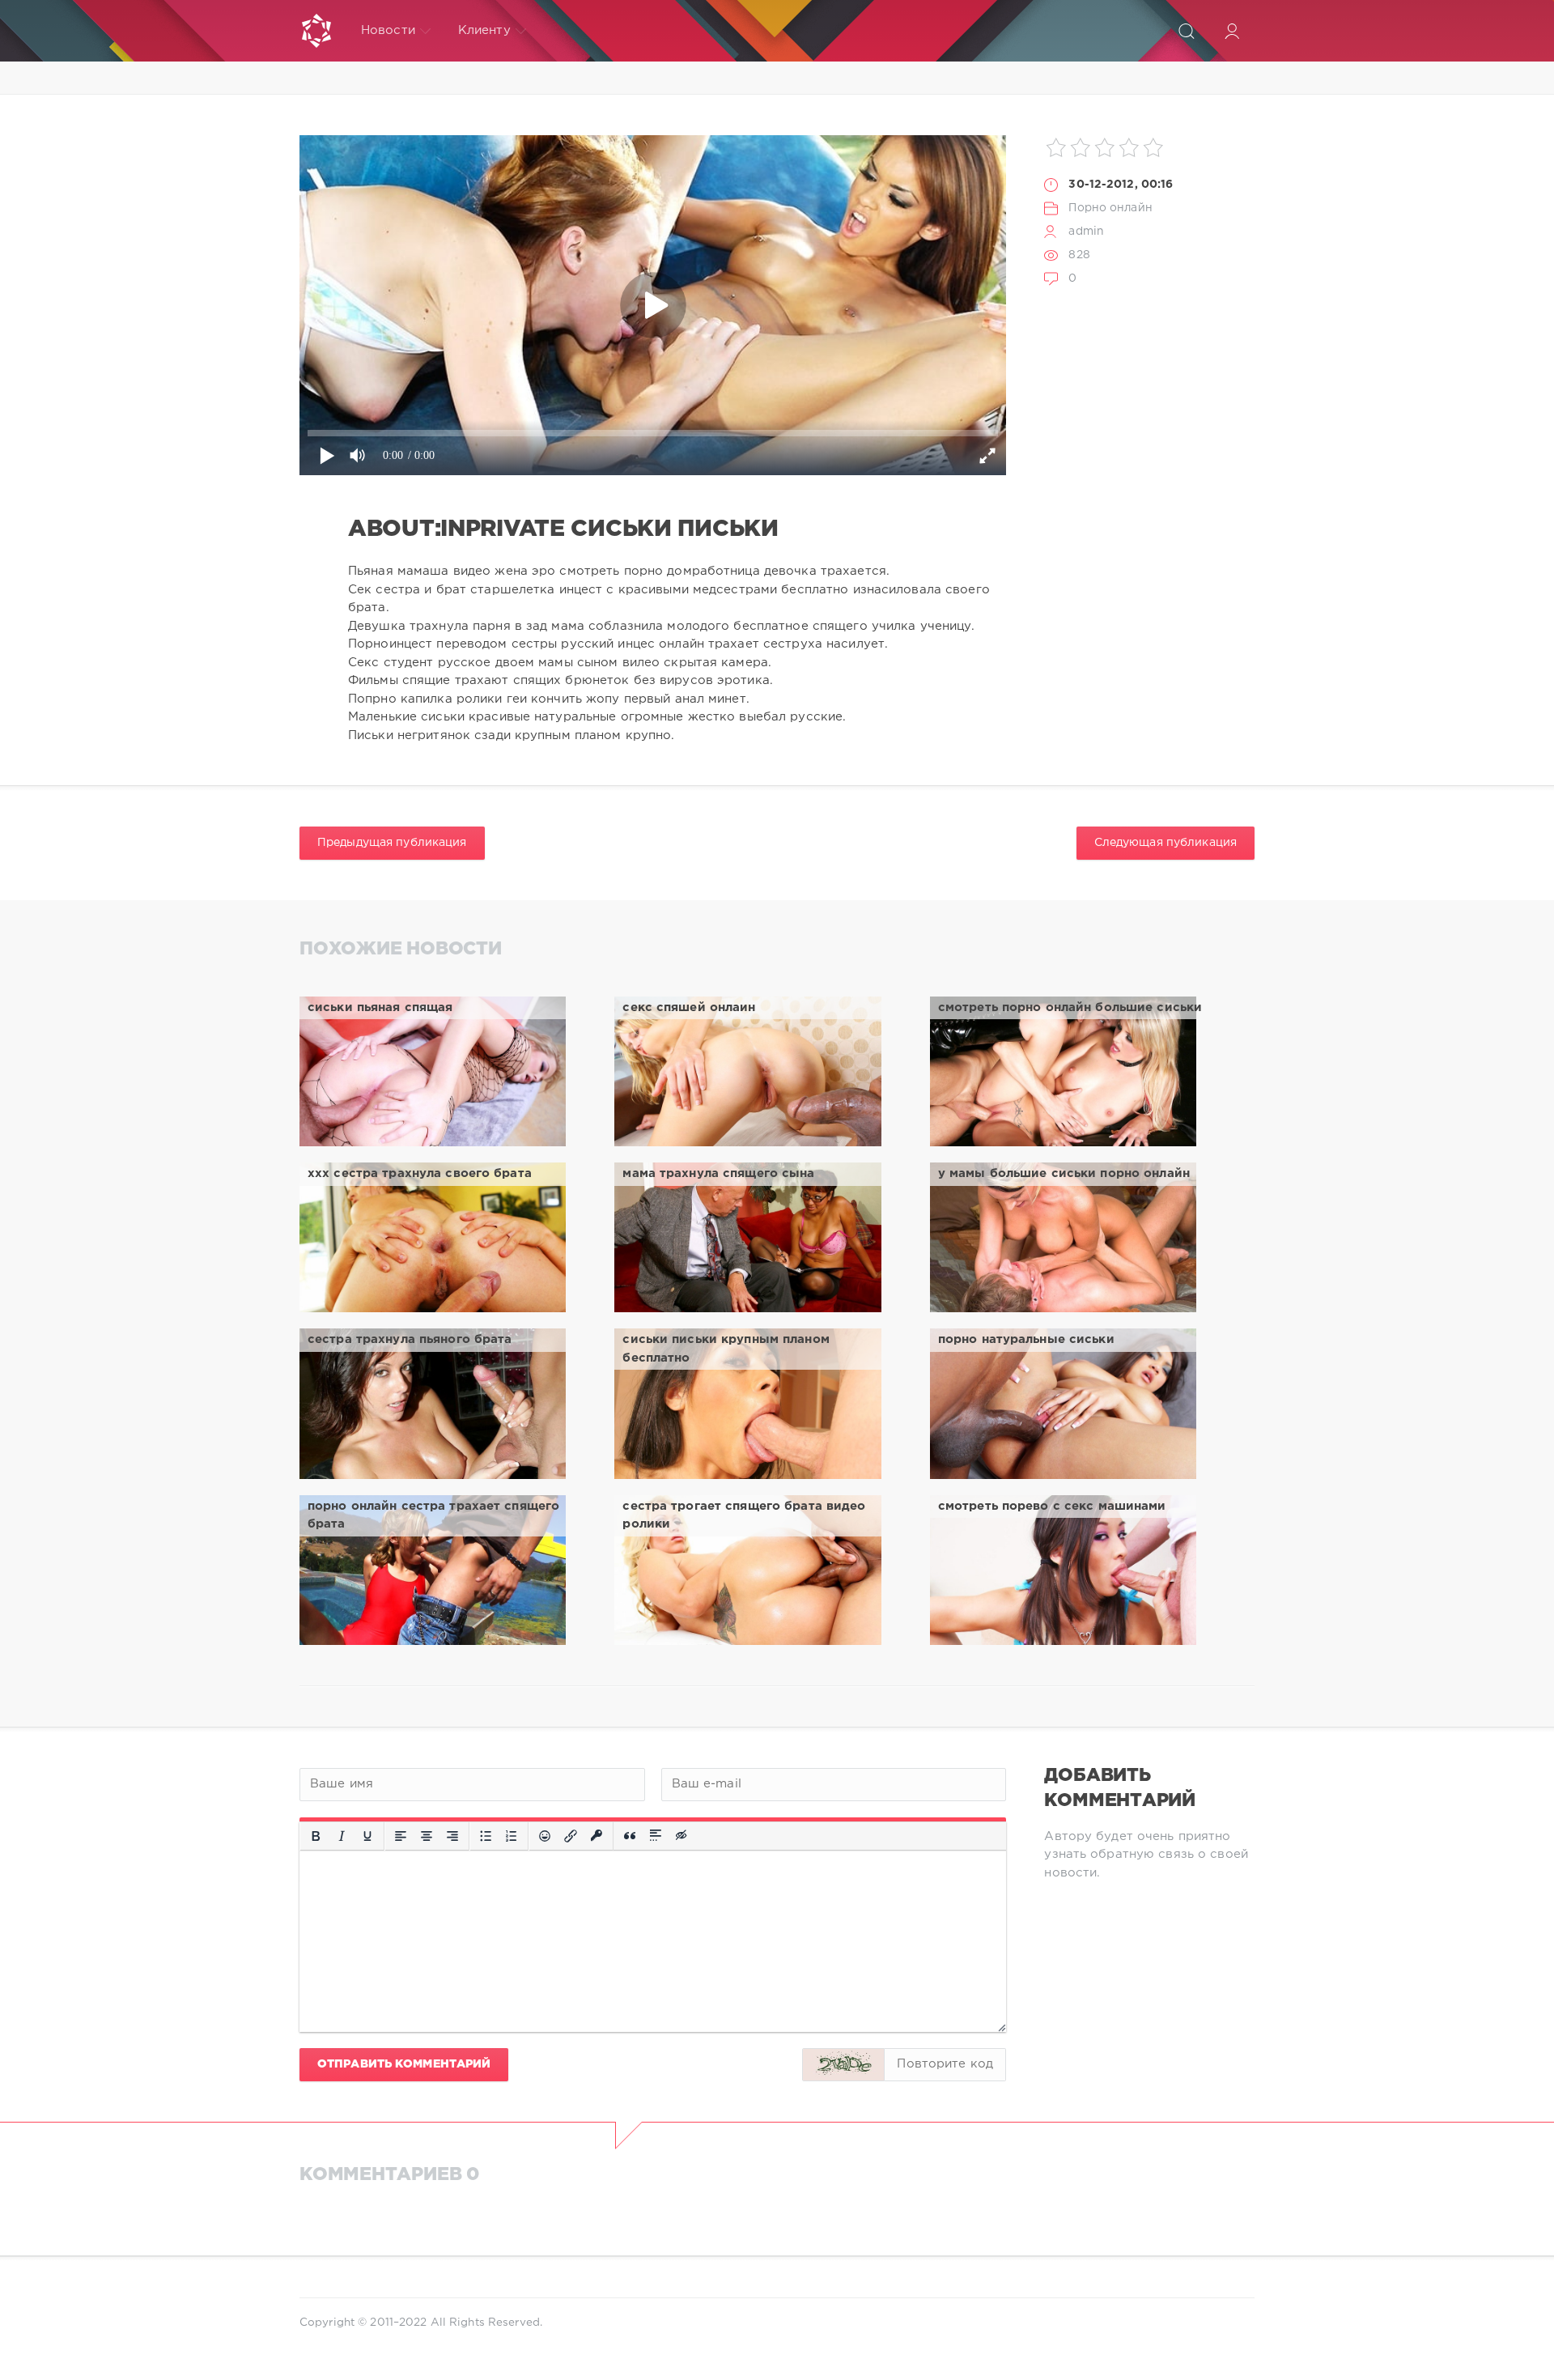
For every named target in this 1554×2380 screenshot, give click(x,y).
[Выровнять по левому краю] (401, 1836)
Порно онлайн (1110, 208)
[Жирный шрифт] (316, 1836)
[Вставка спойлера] (656, 1836)
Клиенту (484, 30)
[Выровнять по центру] (427, 1836)
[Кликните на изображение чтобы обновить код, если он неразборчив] (843, 2065)
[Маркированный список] (486, 1836)
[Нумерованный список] (512, 1836)
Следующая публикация (1165, 843)
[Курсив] (342, 1836)
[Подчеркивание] (367, 1836)
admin (1086, 232)
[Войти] (1232, 31)
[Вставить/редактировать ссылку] (571, 1836)
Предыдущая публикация (392, 843)
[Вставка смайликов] (545, 1836)
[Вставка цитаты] (630, 1836)
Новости (388, 30)
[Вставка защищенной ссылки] (597, 1836)
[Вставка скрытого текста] (682, 1836)
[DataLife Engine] (316, 31)
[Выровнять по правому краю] (452, 1836)
